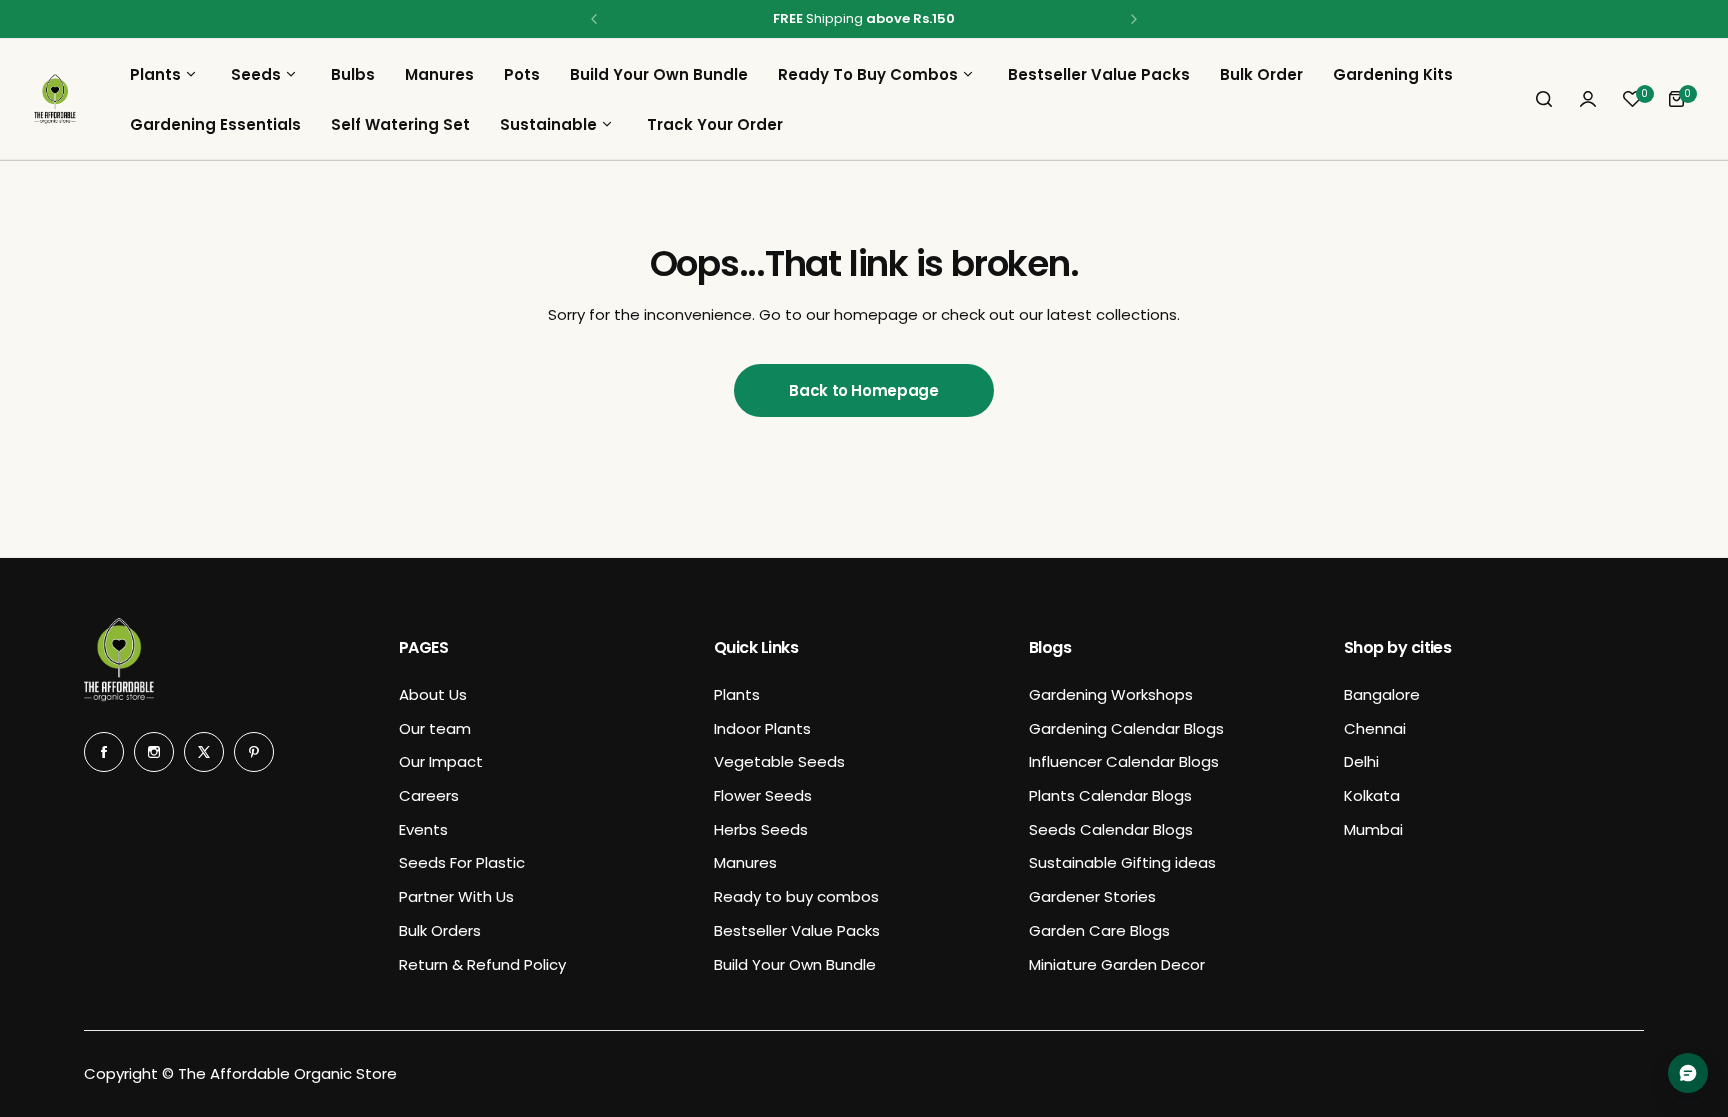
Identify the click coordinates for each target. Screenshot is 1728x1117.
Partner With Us (456, 896)
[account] (1588, 99)
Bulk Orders (440, 930)
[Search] (1544, 99)
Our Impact (441, 761)
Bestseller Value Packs (797, 930)
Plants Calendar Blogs (1110, 795)
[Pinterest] (254, 752)
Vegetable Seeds (779, 761)
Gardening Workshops (1111, 694)
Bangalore (1382, 694)
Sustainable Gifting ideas (1122, 862)
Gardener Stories (1092, 896)
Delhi (1361, 761)
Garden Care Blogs (1099, 930)
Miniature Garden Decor (1117, 964)
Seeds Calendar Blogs (1111, 829)
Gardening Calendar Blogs (1126, 728)
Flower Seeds (763, 795)
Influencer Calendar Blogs (1124, 761)
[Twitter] (204, 752)
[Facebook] (104, 752)
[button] (594, 19)
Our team (435, 728)
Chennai (1375, 728)
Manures (745, 862)
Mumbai (1373, 829)
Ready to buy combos (796, 896)
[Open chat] (1688, 1073)
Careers (429, 795)
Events (423, 829)
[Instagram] (154, 752)
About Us (433, 694)
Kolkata (1372, 795)
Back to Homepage (863, 390)
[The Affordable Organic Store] (55, 99)
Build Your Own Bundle (795, 964)
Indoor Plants (762, 728)
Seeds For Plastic (462, 862)
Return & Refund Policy (482, 964)
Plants (737, 694)
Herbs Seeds (761, 829)
